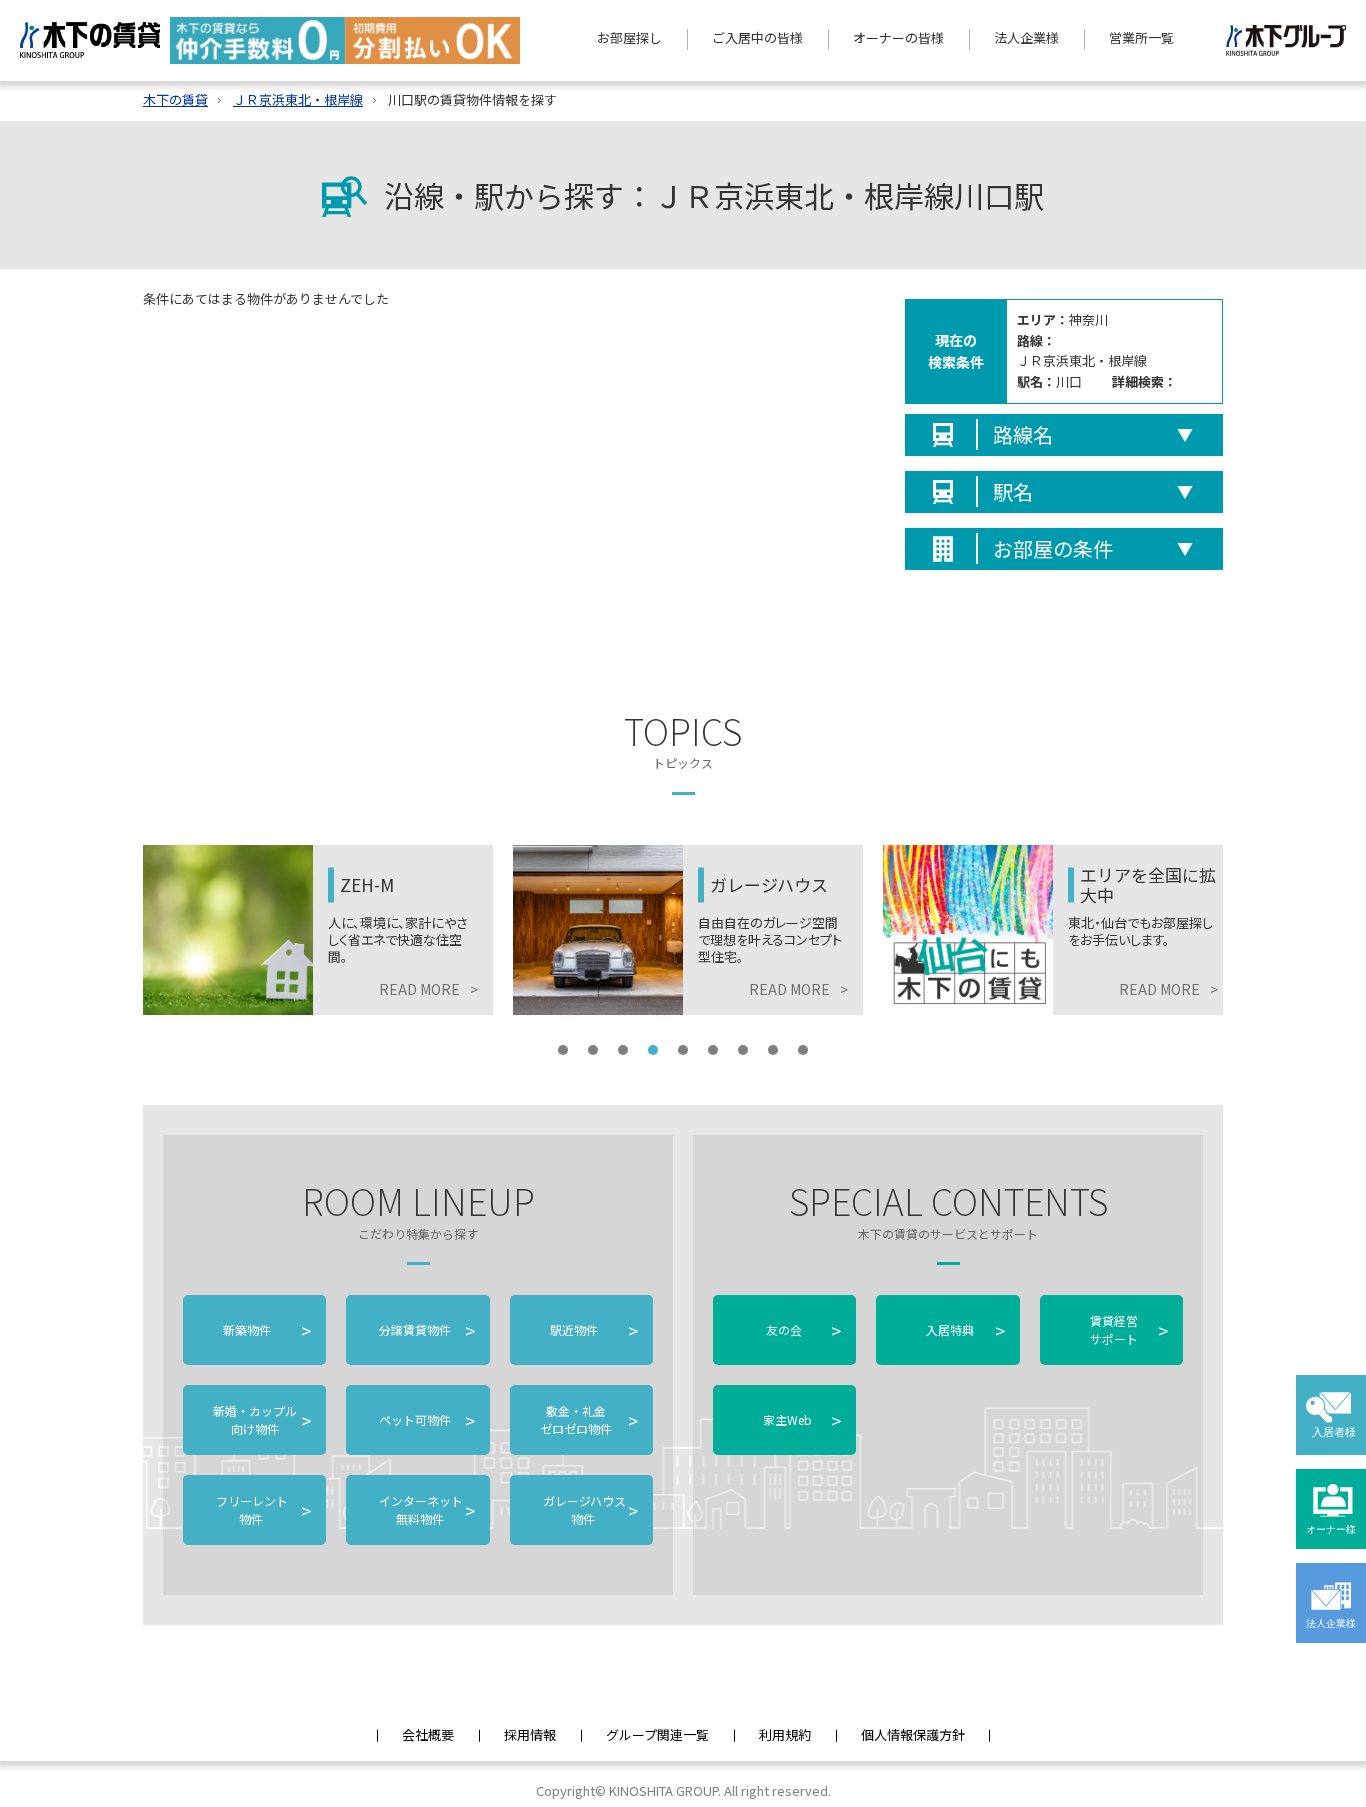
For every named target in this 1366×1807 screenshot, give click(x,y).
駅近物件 (594, 1330)
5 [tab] (683, 1050)
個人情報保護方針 (913, 1734)
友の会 (802, 1330)
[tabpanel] (318, 930)
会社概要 (428, 1734)
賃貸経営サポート (1129, 1329)
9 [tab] (803, 1050)
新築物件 (267, 1330)
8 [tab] (773, 1050)
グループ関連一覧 (657, 1734)
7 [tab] (743, 1050)
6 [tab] (713, 1050)
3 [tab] (623, 1050)
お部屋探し (629, 37)
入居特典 (965, 1330)
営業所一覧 (1141, 37)
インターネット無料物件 (425, 1509)
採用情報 (530, 1734)
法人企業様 (1026, 37)
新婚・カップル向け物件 (262, 1419)
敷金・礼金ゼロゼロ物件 (589, 1419)
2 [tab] (593, 1050)
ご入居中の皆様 (757, 37)
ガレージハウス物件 (589, 1509)
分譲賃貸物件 (425, 1330)
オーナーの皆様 (898, 37)
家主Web (802, 1420)
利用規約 (785, 1734)
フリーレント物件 (262, 1509)
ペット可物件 (425, 1420)
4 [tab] (653, 1050)
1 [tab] (563, 1050)
